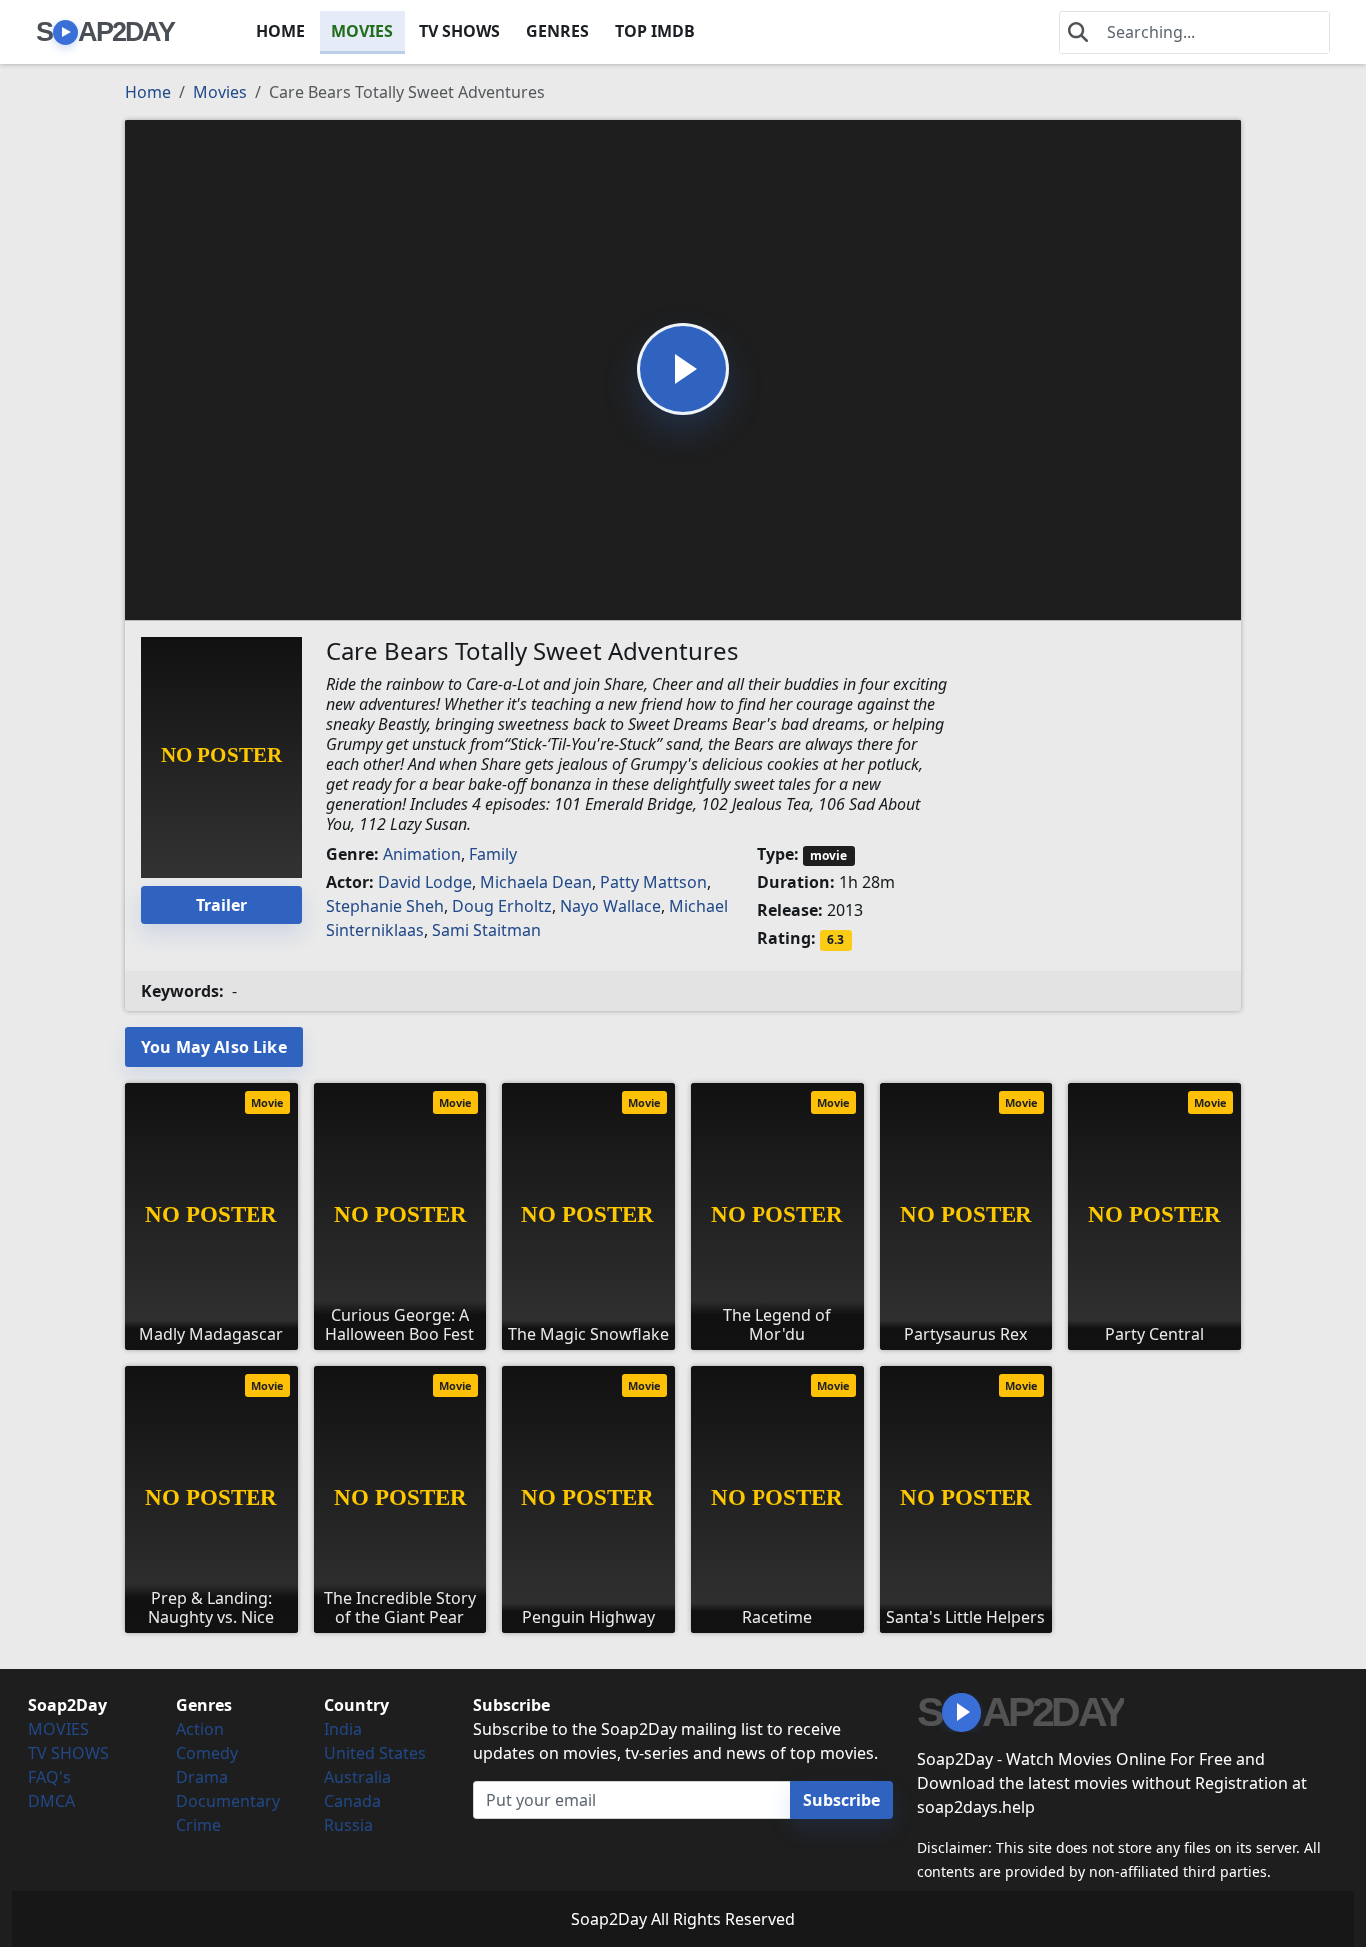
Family (493, 854)
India (343, 1729)
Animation (422, 854)
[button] (683, 369)
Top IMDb (655, 31)
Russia (348, 1825)
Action (200, 1729)
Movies (220, 92)
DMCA (51, 1801)
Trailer (221, 905)
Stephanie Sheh (385, 906)
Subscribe (841, 1800)
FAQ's (49, 1777)
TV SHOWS (459, 31)
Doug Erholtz (502, 906)
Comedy (207, 1753)
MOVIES (362, 31)
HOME (280, 31)
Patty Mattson (653, 882)
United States (375, 1753)
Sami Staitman (486, 930)
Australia (357, 1777)
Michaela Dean (536, 882)
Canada (352, 1801)
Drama (202, 1777)
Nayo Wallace (610, 906)
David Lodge (425, 882)
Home (148, 92)
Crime (198, 1825)
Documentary (228, 1801)
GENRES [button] (557, 31)
